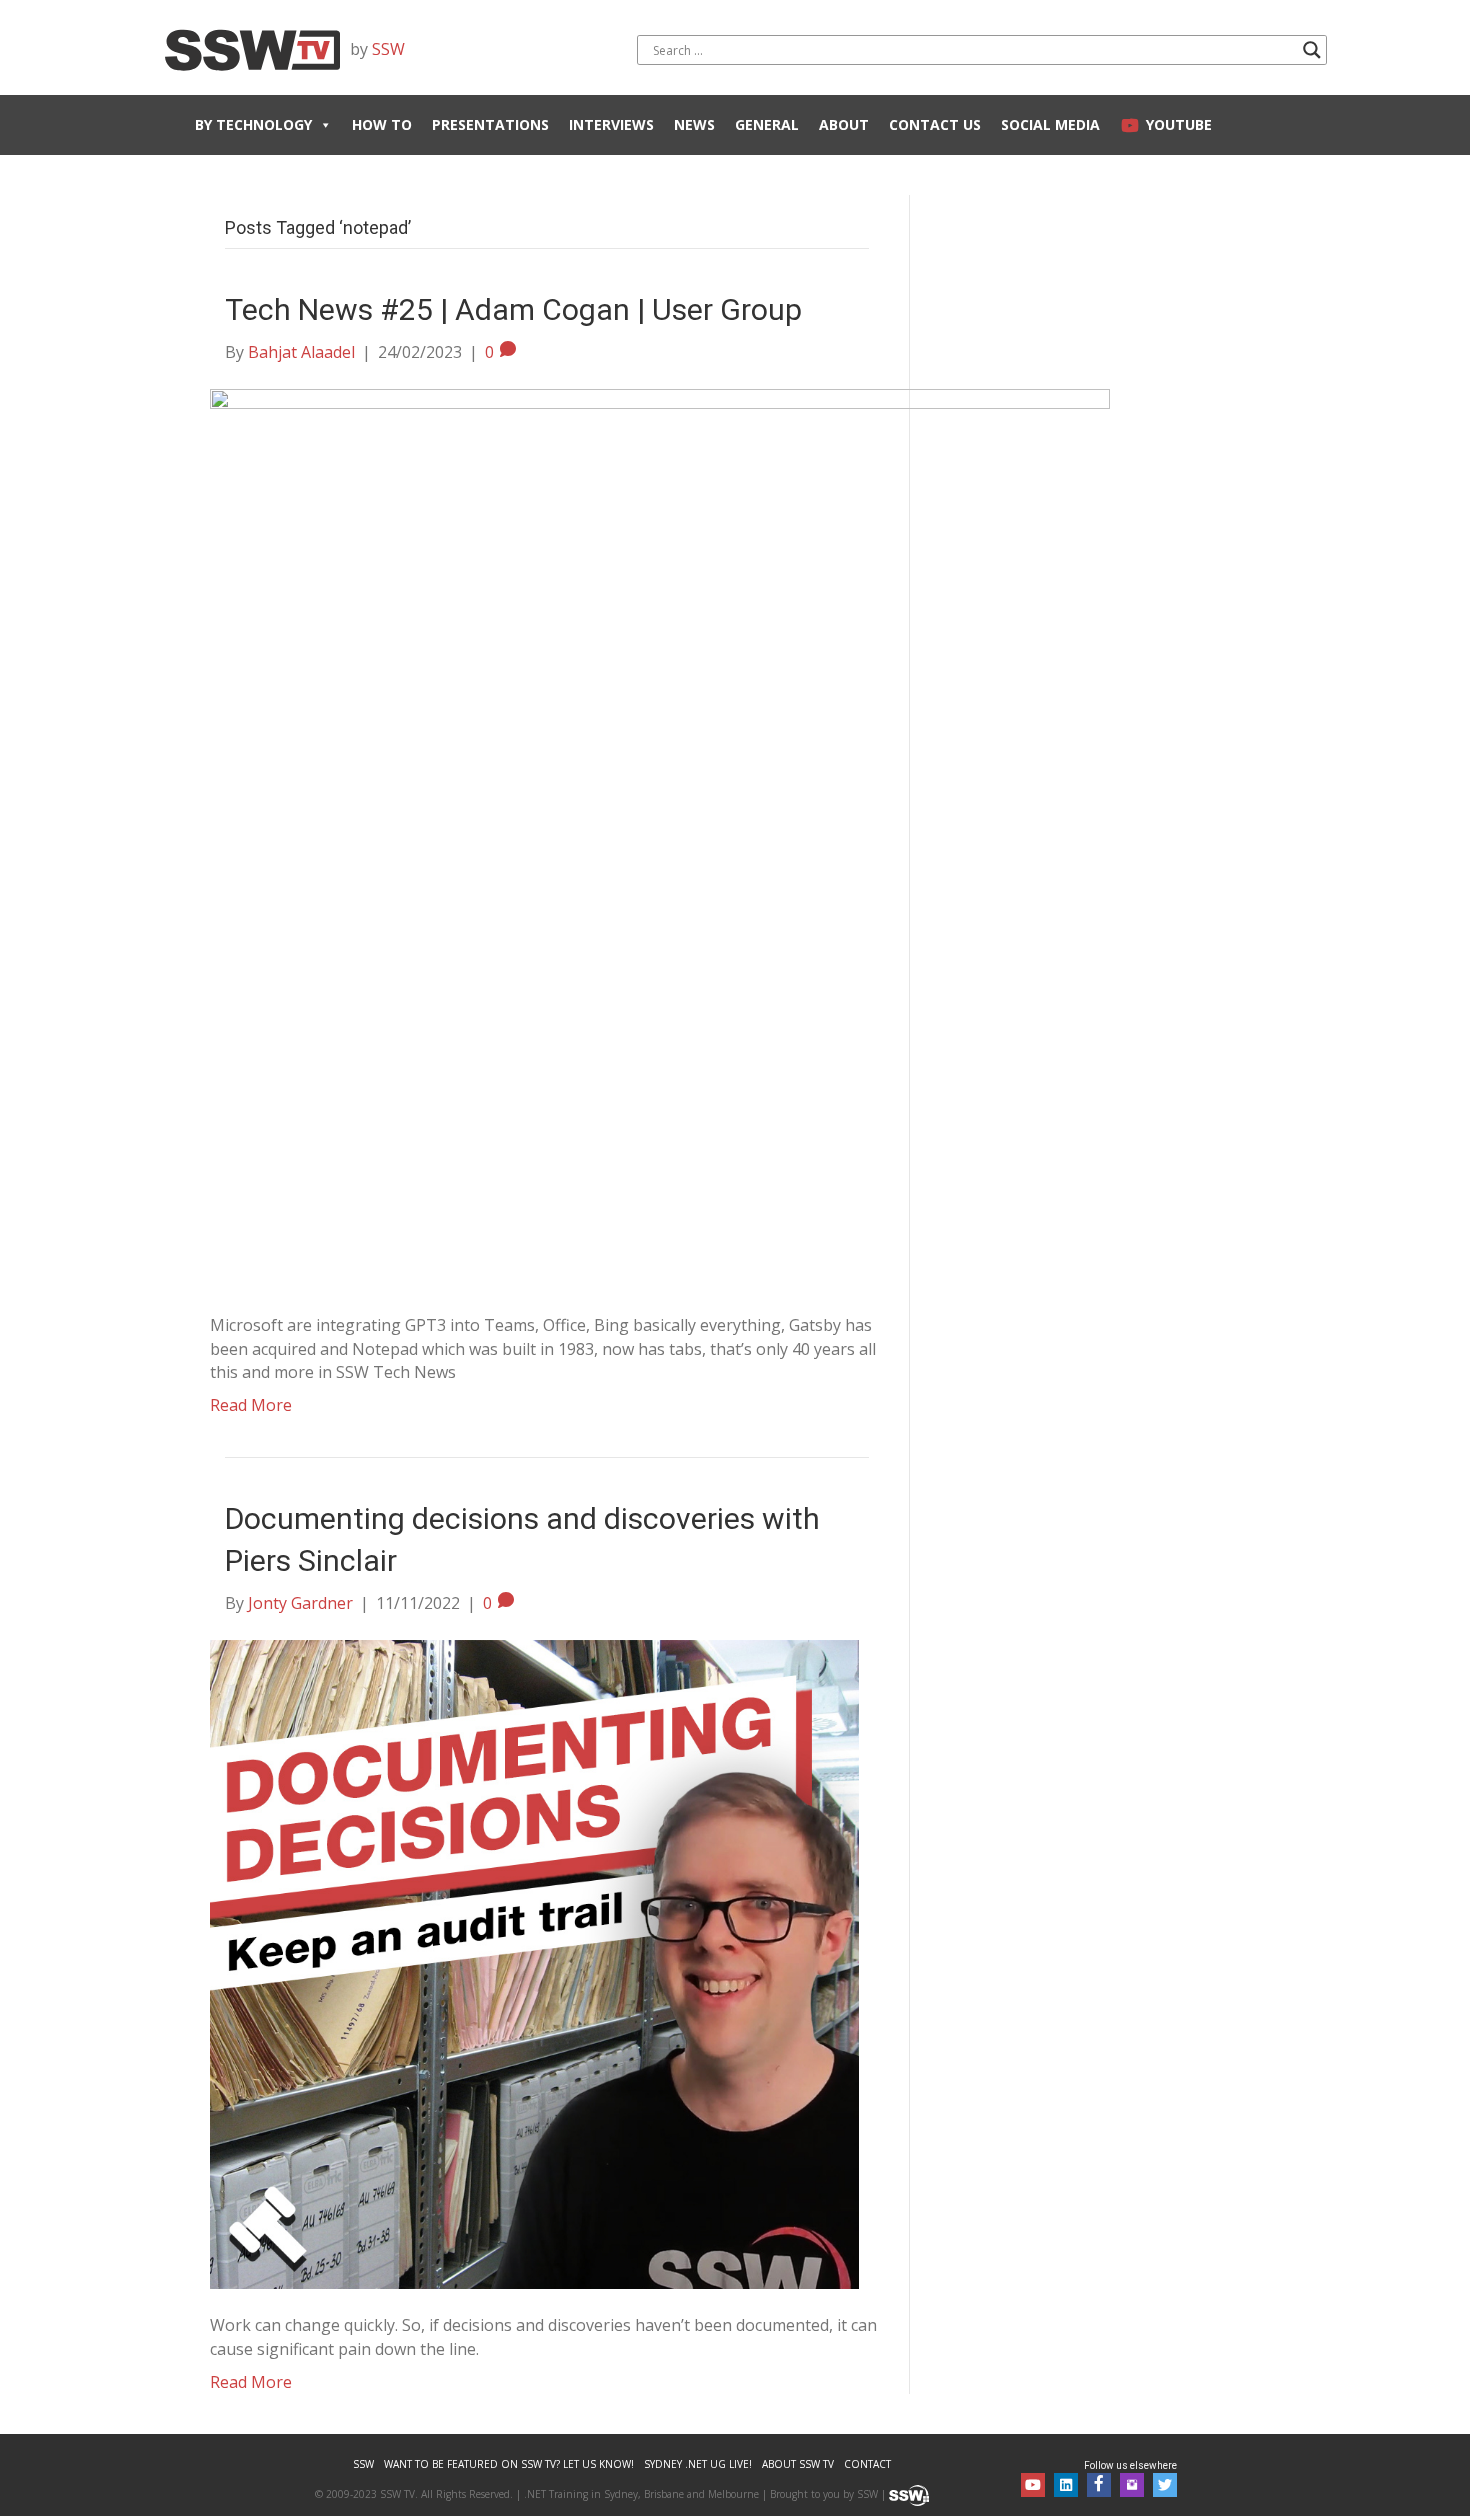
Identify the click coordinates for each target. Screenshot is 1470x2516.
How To (382, 124)
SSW (388, 49)
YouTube (1179, 124)
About (844, 124)
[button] (1033, 2485)
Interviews (611, 124)
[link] (363, 2464)
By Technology (253, 124)
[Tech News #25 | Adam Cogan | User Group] (660, 838)
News (694, 124)
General (767, 124)
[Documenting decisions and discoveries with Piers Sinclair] (534, 1963)
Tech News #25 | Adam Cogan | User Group (513, 309)
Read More (251, 1405)
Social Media (1050, 124)
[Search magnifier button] (1312, 50)
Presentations (490, 124)
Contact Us (935, 124)
